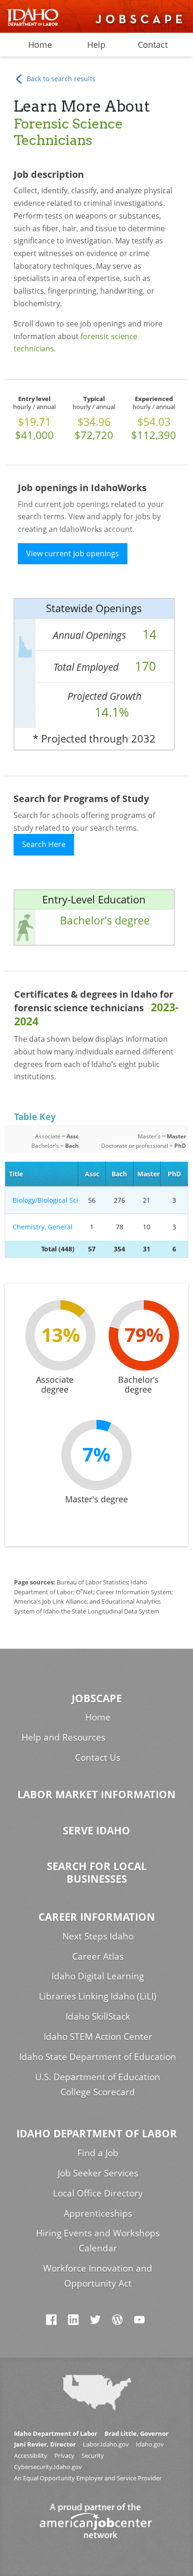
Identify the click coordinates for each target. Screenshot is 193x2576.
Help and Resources (63, 1737)
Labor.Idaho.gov (106, 2444)
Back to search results (60, 79)
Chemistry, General (44, 1227)
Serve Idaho (96, 1830)
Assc (92, 1174)
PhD (174, 1174)
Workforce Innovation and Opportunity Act (98, 2276)
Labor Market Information (96, 1794)
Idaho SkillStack (98, 2016)
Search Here (44, 844)
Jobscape (97, 1698)
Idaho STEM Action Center (98, 2036)
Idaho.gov (150, 2444)
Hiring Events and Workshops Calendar (98, 2240)
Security (93, 2456)
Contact (153, 45)
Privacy (64, 2456)
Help (96, 45)
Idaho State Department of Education (98, 2057)
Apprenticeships (98, 2213)
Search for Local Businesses (97, 1872)
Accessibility (31, 2456)
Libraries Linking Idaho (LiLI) (98, 1996)
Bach (119, 1174)
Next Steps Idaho (98, 1936)
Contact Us (98, 1757)
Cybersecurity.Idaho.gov (48, 2467)
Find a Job (98, 2153)
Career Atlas (98, 1956)
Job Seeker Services (98, 2173)
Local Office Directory (98, 2193)
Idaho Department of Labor (97, 2133)
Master (148, 1174)
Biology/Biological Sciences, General (44, 1200)
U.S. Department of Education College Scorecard (98, 2084)
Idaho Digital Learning (98, 1976)
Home (40, 45)
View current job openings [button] (73, 553)
